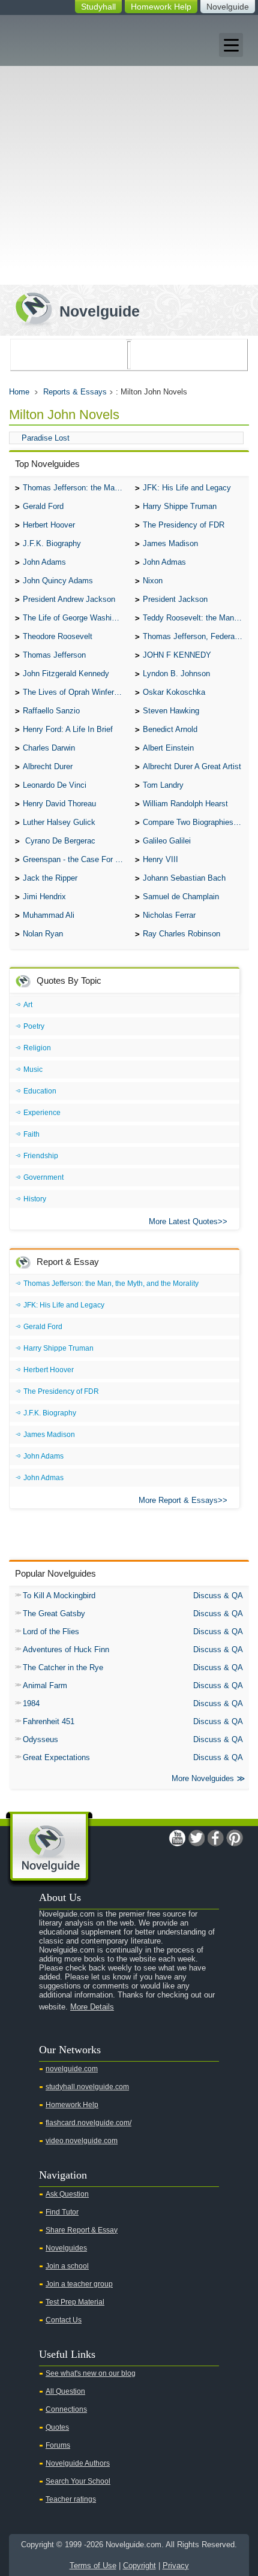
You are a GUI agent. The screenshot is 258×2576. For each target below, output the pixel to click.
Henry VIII (160, 859)
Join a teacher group (79, 2284)
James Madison (170, 543)
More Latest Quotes (183, 1221)
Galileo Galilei (167, 841)
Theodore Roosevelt (58, 636)
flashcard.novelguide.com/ (88, 2123)
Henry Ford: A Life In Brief (68, 729)
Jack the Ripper (50, 878)
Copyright (139, 2566)
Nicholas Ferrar (169, 915)
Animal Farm (45, 1685)
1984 (31, 1703)
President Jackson (175, 599)
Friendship (41, 1156)
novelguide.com (72, 2069)
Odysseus (40, 1739)
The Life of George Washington (76, 618)
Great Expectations (56, 1757)
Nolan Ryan (43, 934)
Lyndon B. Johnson (176, 674)
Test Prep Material (75, 2302)
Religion (37, 1048)
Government (43, 1177)
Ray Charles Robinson (181, 934)
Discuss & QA (218, 1596)
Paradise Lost (46, 438)
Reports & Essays (75, 392)
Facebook (215, 1838)
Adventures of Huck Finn (66, 1649)
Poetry (34, 1026)
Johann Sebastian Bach (184, 878)
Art (28, 1005)
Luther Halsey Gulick (59, 822)
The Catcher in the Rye (63, 1667)
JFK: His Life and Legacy (187, 488)
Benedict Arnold (170, 729)
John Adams (44, 562)
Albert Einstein (168, 748)
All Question (65, 2391)
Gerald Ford (43, 506)
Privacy (176, 2566)
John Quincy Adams (58, 581)
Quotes (57, 2427)
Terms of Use (93, 2566)
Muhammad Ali (49, 915)
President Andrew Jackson (69, 599)
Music (33, 1069)
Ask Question (67, 2194)
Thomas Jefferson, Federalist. (195, 636)
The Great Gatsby (54, 1614)
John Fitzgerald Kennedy (66, 674)
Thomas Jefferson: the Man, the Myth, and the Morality (76, 488)
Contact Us (64, 2320)
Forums (58, 2445)
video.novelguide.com (82, 2141)
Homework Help (161, 7)
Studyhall (98, 7)
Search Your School (78, 2481)
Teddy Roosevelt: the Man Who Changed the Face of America (196, 618)
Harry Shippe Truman (180, 506)
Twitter (196, 1838)
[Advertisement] (129, 150)
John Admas (164, 562)
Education (40, 1091)
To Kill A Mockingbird (59, 1596)
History (35, 1199)
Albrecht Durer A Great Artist (192, 766)
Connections (66, 2409)
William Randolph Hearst (185, 804)
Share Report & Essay (82, 2230)
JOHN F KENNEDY (177, 655)
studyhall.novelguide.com (87, 2087)
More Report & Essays (178, 1500)
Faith (31, 1134)
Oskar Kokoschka (174, 692)
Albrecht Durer (48, 766)
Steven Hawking (171, 711)
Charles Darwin (49, 748)
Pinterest (235, 1838)
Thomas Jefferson (54, 655)
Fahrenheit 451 (49, 1721)
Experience (42, 1113)
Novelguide (228, 7)
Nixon (153, 581)
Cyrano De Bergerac (59, 841)
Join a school (67, 2266)
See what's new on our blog (91, 2373)
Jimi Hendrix (44, 897)
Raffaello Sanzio (51, 711)
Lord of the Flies (51, 1632)
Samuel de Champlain (181, 897)
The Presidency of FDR (184, 525)
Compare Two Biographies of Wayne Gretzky (196, 822)
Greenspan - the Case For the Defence (76, 859)
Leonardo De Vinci (55, 785)
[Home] (73, 308)
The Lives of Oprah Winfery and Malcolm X (76, 692)
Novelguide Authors (78, 2463)
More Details (92, 2007)
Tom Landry (163, 785)
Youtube (177, 1838)
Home (19, 392)
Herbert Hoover (49, 525)
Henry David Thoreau (59, 804)
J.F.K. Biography (52, 543)
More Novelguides (203, 1778)
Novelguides (66, 2248)
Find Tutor (62, 2212)
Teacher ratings (71, 2499)
